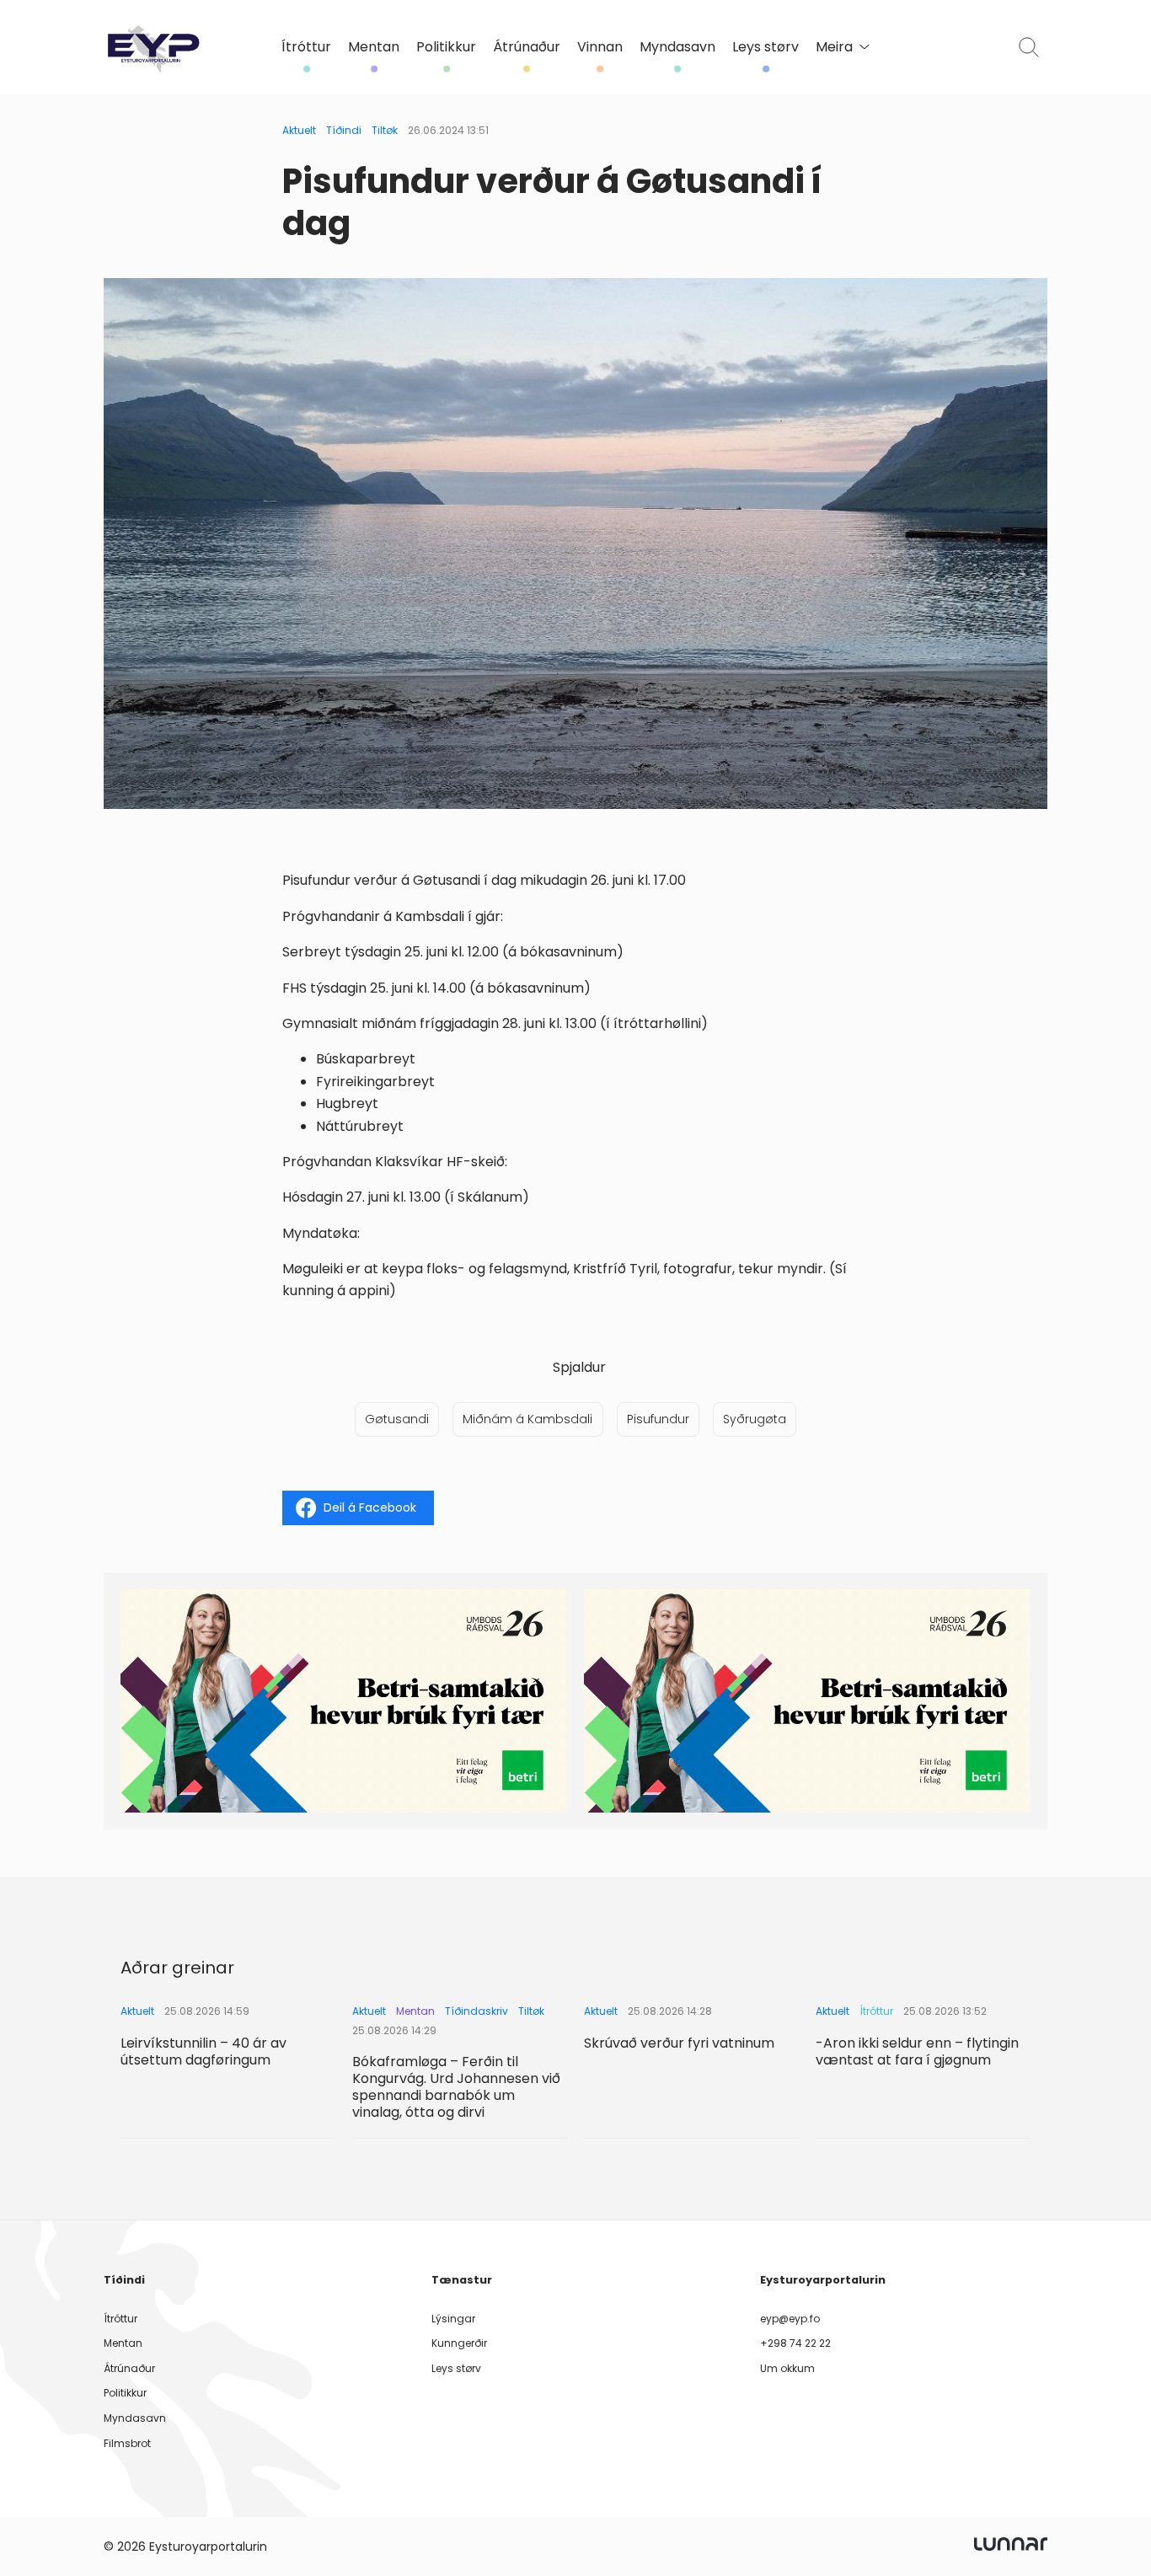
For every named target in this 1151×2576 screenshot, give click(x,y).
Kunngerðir (459, 2343)
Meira (834, 47)
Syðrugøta (755, 1419)
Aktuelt (299, 130)
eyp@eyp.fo (790, 2319)
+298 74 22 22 (795, 2343)
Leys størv (766, 47)
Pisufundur (658, 1419)
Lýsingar (453, 2319)
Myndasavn (677, 47)
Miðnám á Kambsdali (527, 1419)
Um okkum (787, 2368)
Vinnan (600, 47)
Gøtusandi (397, 1419)
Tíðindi (344, 130)
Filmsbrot (127, 2443)
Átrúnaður (527, 47)
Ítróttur (306, 47)
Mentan (374, 47)
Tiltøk (385, 130)
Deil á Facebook (370, 1508)
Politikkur (446, 47)
